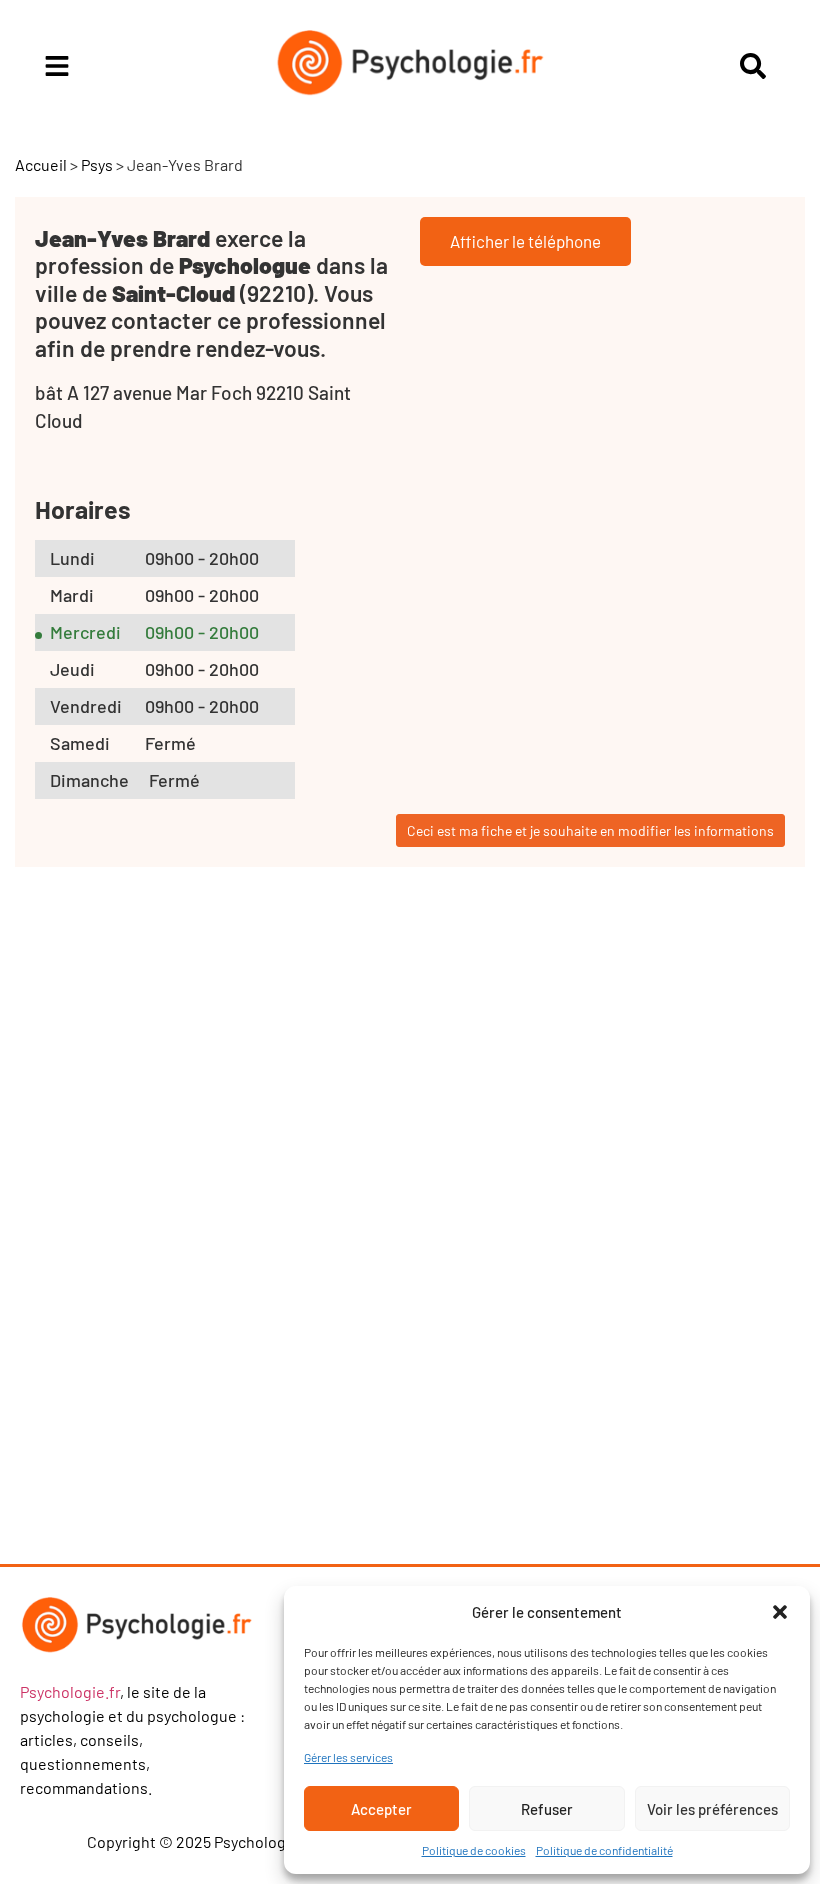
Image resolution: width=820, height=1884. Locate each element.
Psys (97, 164)
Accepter (381, 1809)
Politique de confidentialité (604, 1850)
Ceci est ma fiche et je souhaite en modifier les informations (590, 830)
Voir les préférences (712, 1809)
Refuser (547, 1809)
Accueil (41, 164)
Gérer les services (348, 1757)
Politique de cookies (474, 1850)
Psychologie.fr (70, 1691)
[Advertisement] (195, 1237)
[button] (780, 1612)
